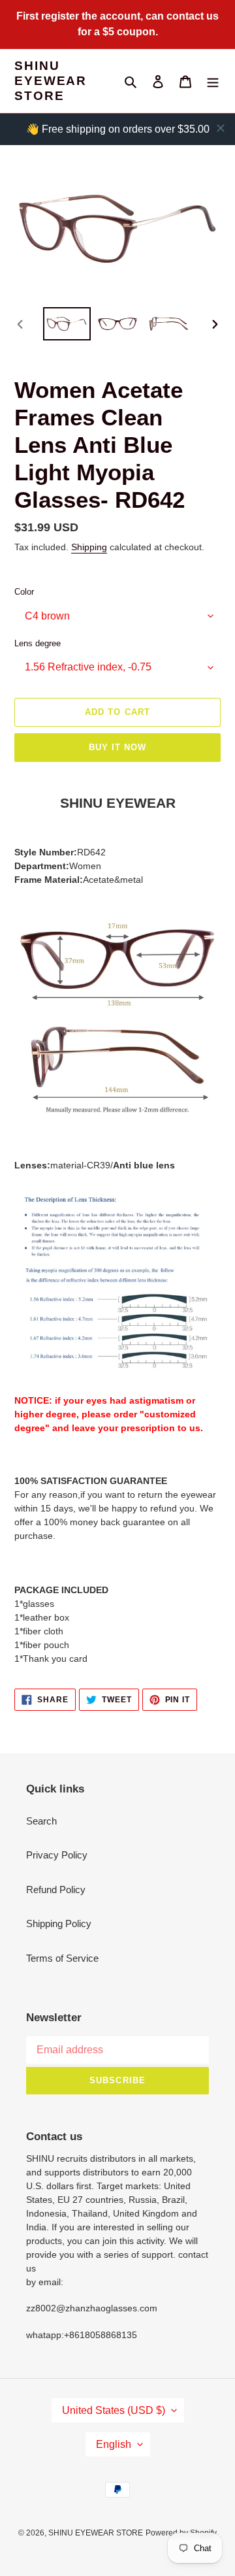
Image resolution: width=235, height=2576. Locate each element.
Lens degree (38, 643)
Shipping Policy (59, 1924)
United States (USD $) (114, 2410)
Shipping (89, 547)
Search (41, 1821)
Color (24, 592)
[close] (221, 128)
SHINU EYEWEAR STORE (51, 81)
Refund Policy (56, 1890)
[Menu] (213, 81)
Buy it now (117, 747)
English (114, 2444)
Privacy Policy (57, 1855)
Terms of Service (62, 1958)
